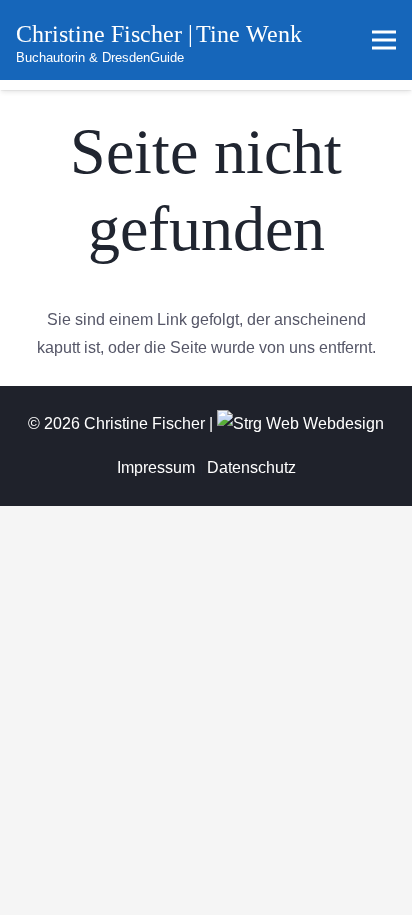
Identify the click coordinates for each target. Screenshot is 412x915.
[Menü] (384, 40)
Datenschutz (251, 467)
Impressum (156, 467)
